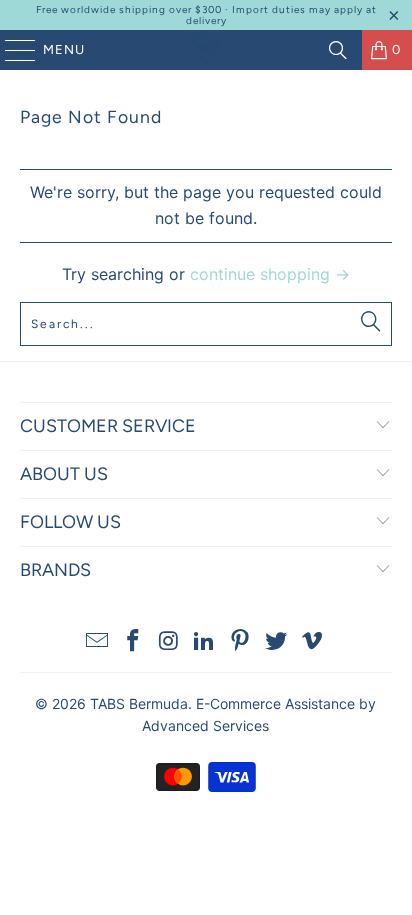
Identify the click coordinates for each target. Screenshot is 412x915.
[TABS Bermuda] (206, 50)
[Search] (338, 50)
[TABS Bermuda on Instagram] (169, 642)
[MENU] (10, 50)
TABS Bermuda (139, 703)
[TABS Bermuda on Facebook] (134, 642)
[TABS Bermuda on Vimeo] (312, 642)
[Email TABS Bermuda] (98, 642)
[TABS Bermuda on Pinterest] (241, 642)
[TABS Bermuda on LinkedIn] (205, 642)
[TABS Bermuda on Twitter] (277, 642)
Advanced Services (205, 725)
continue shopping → (270, 274)
